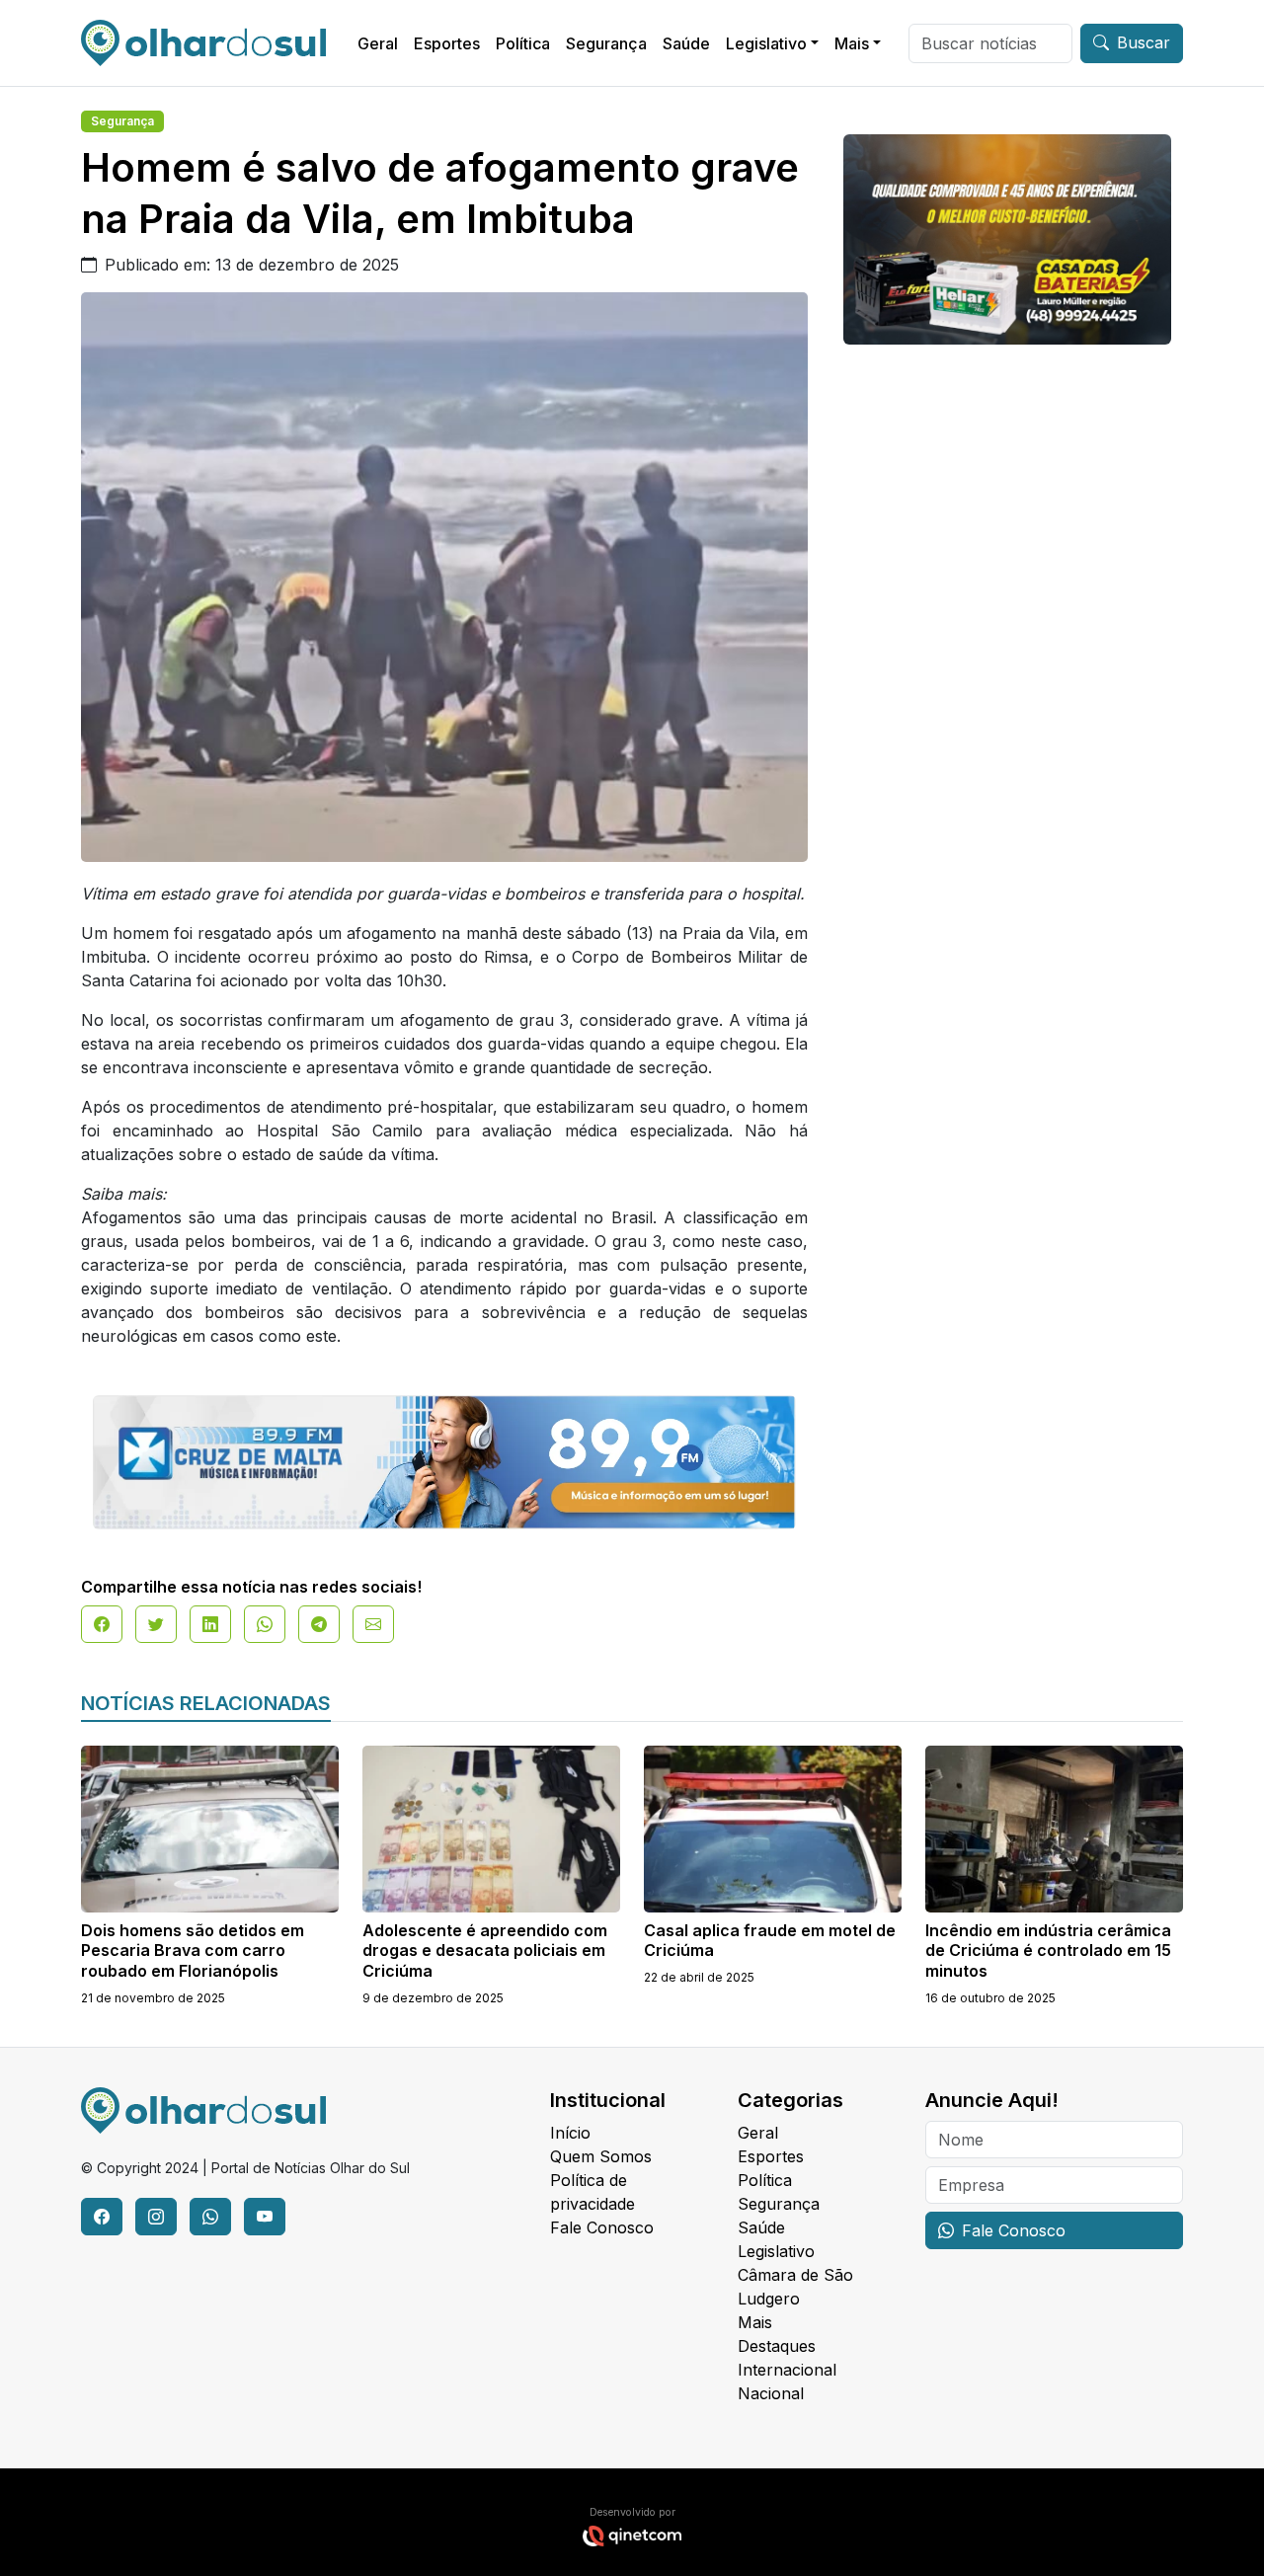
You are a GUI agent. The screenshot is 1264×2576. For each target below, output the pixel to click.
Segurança (606, 43)
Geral (378, 43)
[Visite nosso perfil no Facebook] (102, 2217)
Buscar (1144, 42)
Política (523, 43)
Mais (852, 43)
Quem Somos (601, 2156)
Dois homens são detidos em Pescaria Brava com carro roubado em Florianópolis (193, 1951)
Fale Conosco (602, 2227)
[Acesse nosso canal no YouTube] (265, 2217)
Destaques (777, 2346)
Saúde (686, 43)
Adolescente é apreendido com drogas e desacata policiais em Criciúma (485, 1951)
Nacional (771, 2393)
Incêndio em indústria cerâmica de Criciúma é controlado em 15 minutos (1048, 1951)
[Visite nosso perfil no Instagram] (156, 2217)
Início (570, 2133)
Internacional (787, 2370)
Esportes (447, 43)
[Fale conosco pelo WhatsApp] (210, 2217)
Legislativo (766, 43)
